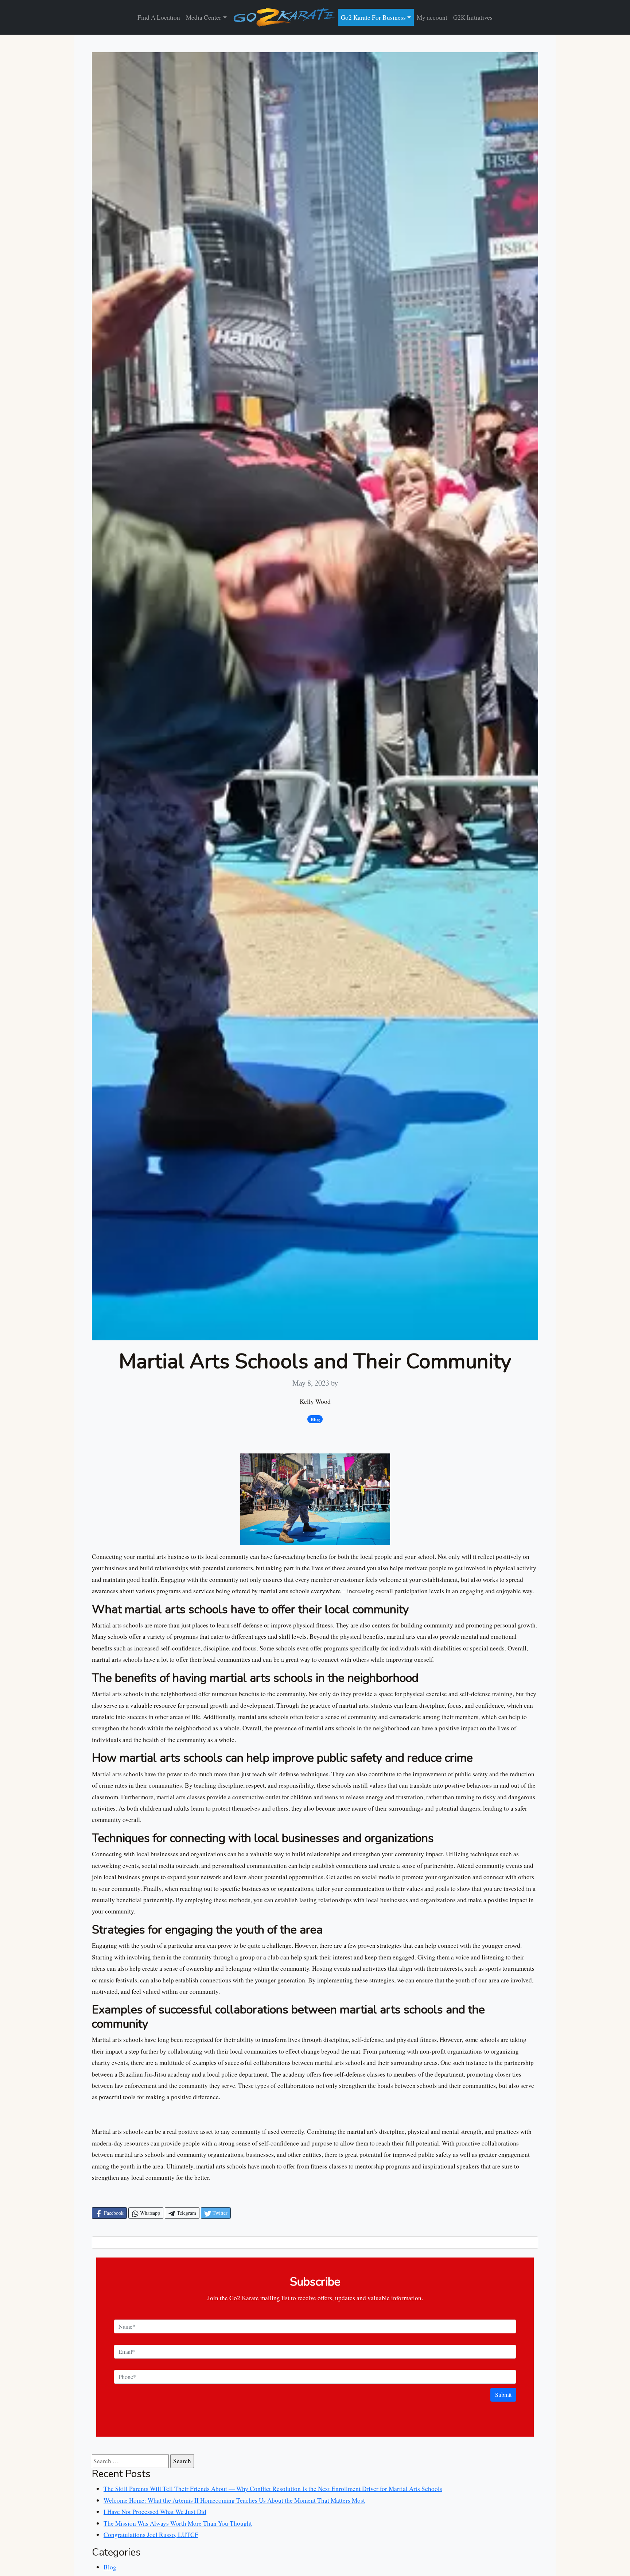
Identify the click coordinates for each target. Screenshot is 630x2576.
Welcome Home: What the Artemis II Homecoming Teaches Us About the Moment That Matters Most (234, 2500)
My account (432, 17)
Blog (110, 2567)
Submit (503, 2395)
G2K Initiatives (473, 17)
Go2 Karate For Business (373, 17)
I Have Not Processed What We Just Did (155, 2512)
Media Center (204, 17)
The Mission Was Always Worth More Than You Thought (178, 2523)
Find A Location (159, 17)
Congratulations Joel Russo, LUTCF (151, 2535)
